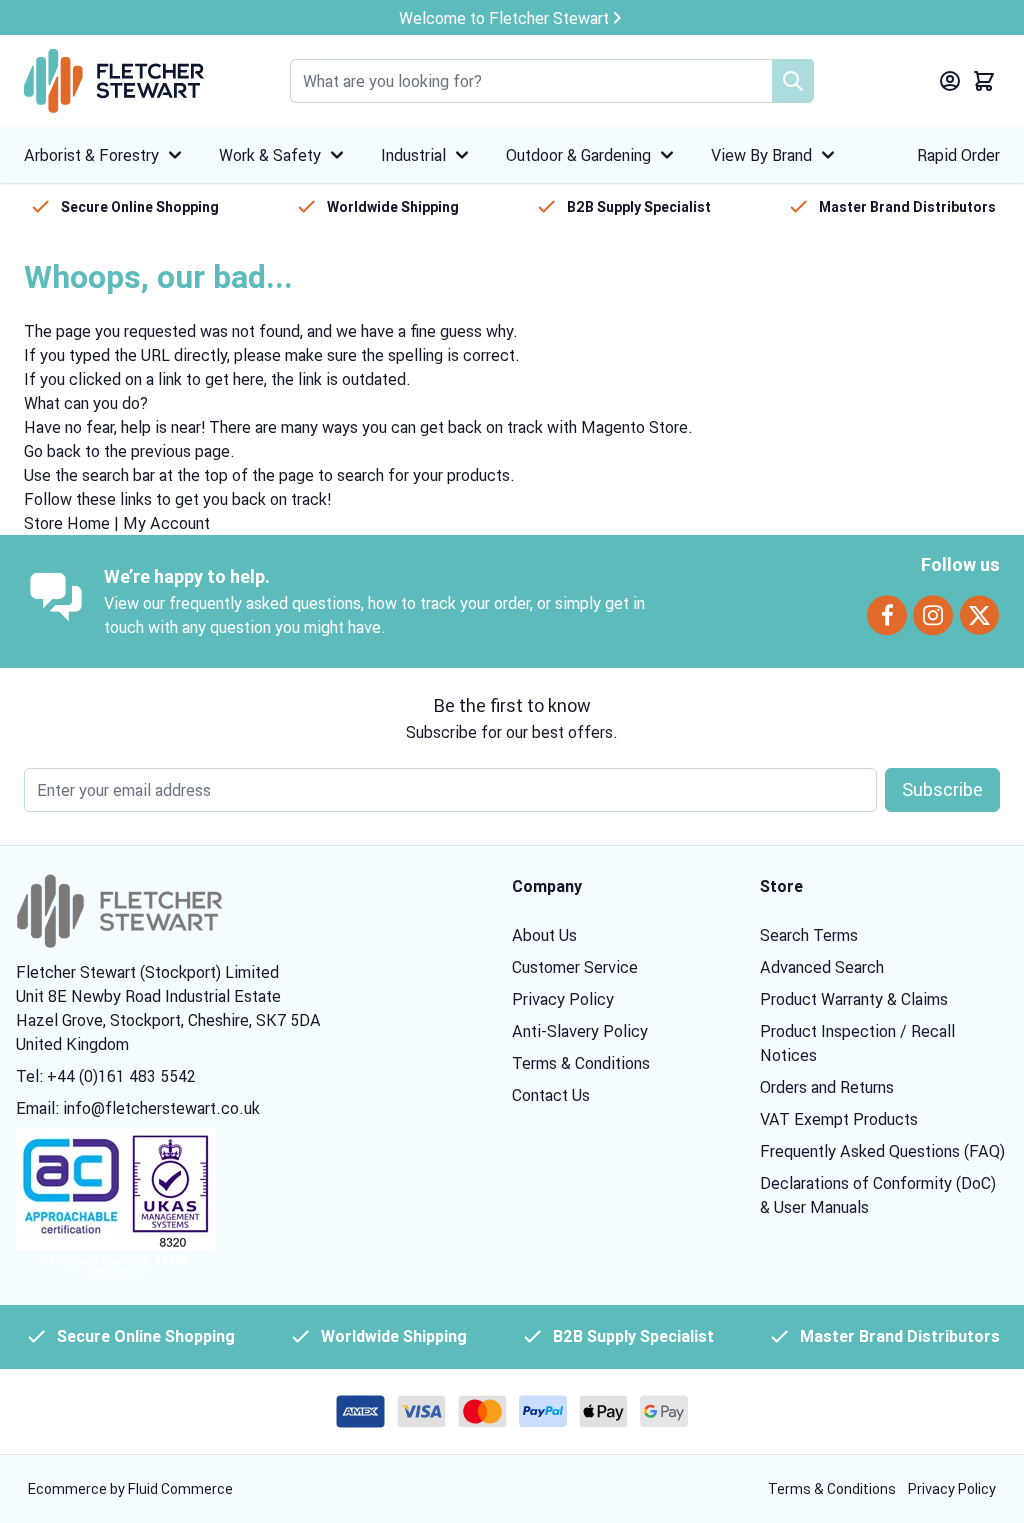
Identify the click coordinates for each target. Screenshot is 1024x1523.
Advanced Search (822, 967)
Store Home (67, 523)
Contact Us (551, 1095)
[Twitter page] (979, 615)
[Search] (793, 81)
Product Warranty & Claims (854, 999)
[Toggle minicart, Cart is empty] (984, 81)
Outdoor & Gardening (578, 155)
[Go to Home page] (114, 81)
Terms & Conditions (581, 1063)
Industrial (413, 155)
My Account (166, 523)
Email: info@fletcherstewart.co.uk (138, 1108)
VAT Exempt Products (839, 1119)
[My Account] (950, 81)
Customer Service (575, 967)
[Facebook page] (887, 615)
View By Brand (761, 155)
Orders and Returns (827, 1087)
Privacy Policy (563, 999)
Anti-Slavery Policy (580, 1031)
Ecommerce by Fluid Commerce (130, 1489)
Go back (52, 451)
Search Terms (809, 935)
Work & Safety (270, 155)
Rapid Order (958, 155)
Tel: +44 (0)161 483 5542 (106, 1076)
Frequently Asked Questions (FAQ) (882, 1151)
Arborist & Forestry (91, 155)
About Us (544, 935)
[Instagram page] (933, 615)
